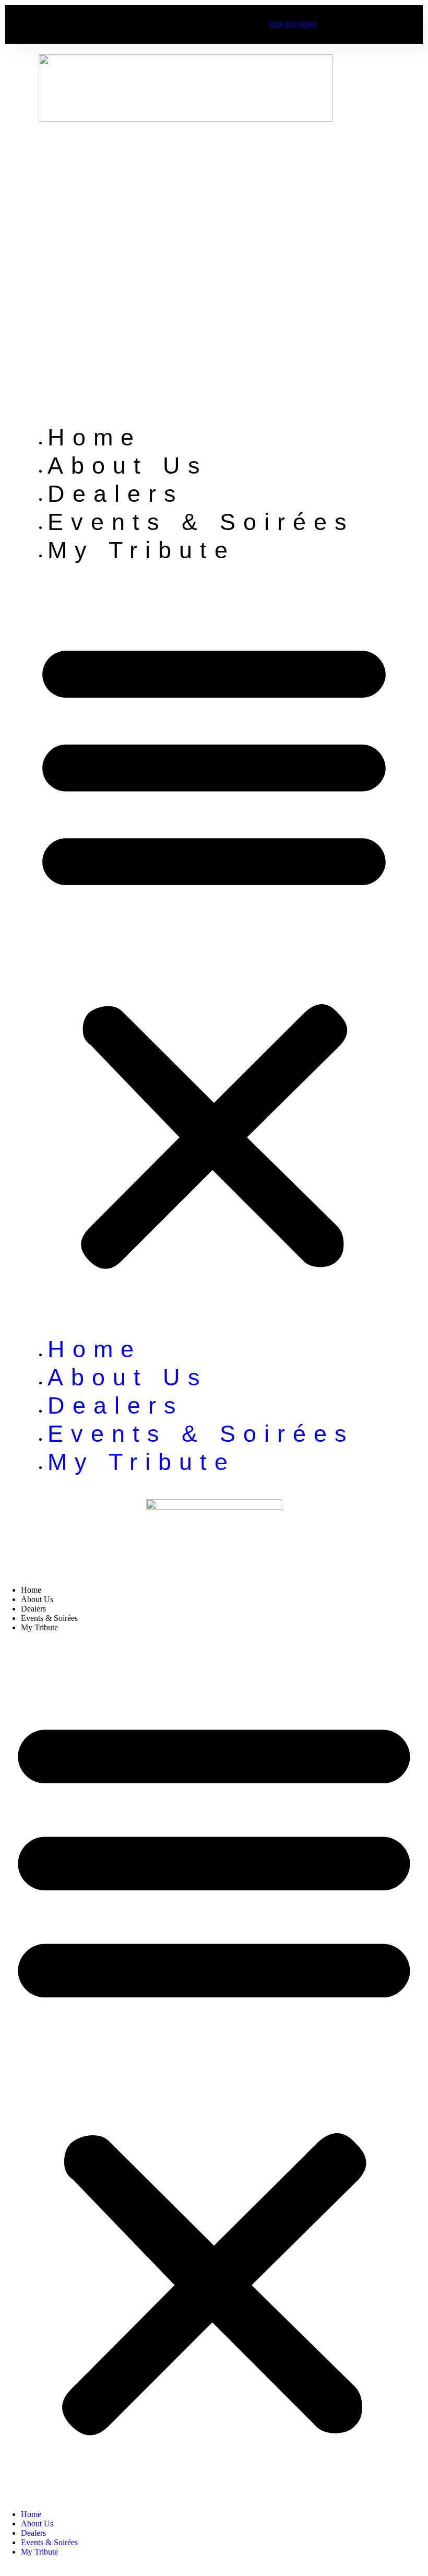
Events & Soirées (201, 522)
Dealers (116, 494)
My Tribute (141, 550)
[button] (214, 950)
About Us (128, 466)
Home (94, 437)
